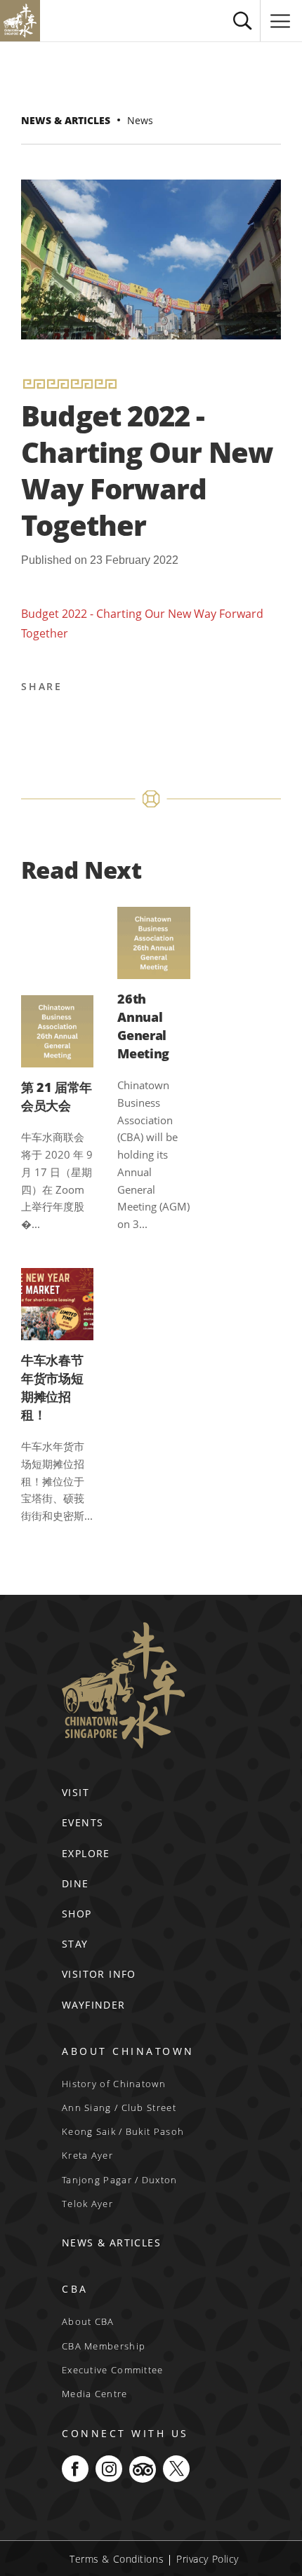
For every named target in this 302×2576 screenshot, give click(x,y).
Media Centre (95, 2394)
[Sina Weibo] (102, 722)
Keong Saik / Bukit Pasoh (123, 2131)
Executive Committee (113, 2370)
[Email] (136, 722)
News (140, 120)
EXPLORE (86, 1853)
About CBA (88, 2321)
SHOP (77, 1914)
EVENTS (83, 1822)
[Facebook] (34, 722)
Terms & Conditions (117, 2559)
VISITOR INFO (99, 1974)
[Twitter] (68, 722)
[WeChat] (203, 722)
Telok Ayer (87, 2204)
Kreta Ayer (87, 2155)
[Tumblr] (169, 722)
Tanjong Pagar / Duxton (120, 2180)
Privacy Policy (208, 2559)
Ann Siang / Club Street (119, 2108)
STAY (75, 1944)
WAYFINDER (94, 2005)
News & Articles (66, 120)
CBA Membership (104, 2346)
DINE (75, 1883)
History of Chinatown (114, 2084)
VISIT (75, 1792)
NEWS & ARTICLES (111, 2243)
